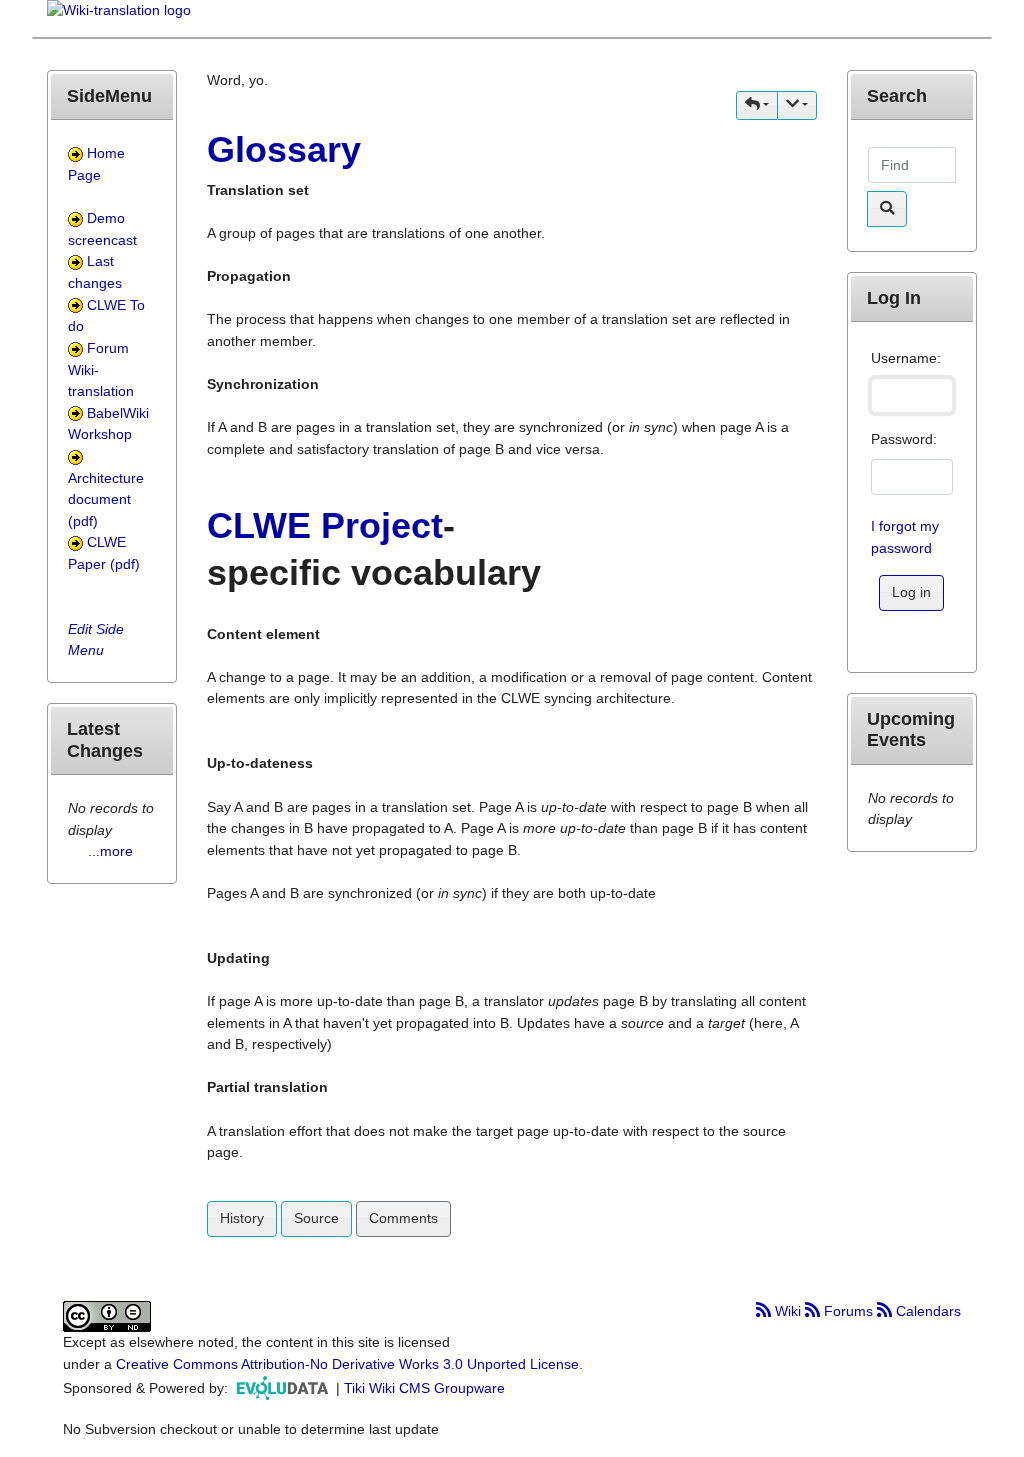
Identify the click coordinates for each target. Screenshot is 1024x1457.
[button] (757, 105)
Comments (403, 1218)
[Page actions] (797, 105)
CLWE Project (325, 525)
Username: (906, 358)
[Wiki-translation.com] (119, 17)
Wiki (788, 1311)
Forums (848, 1311)
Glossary (284, 149)
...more (110, 851)
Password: (904, 439)
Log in (911, 592)
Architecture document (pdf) (106, 499)
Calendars (926, 1311)
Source (316, 1218)
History (242, 1218)
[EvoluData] (284, 1388)
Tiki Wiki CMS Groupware (424, 1388)
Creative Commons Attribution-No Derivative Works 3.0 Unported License (347, 1364)
